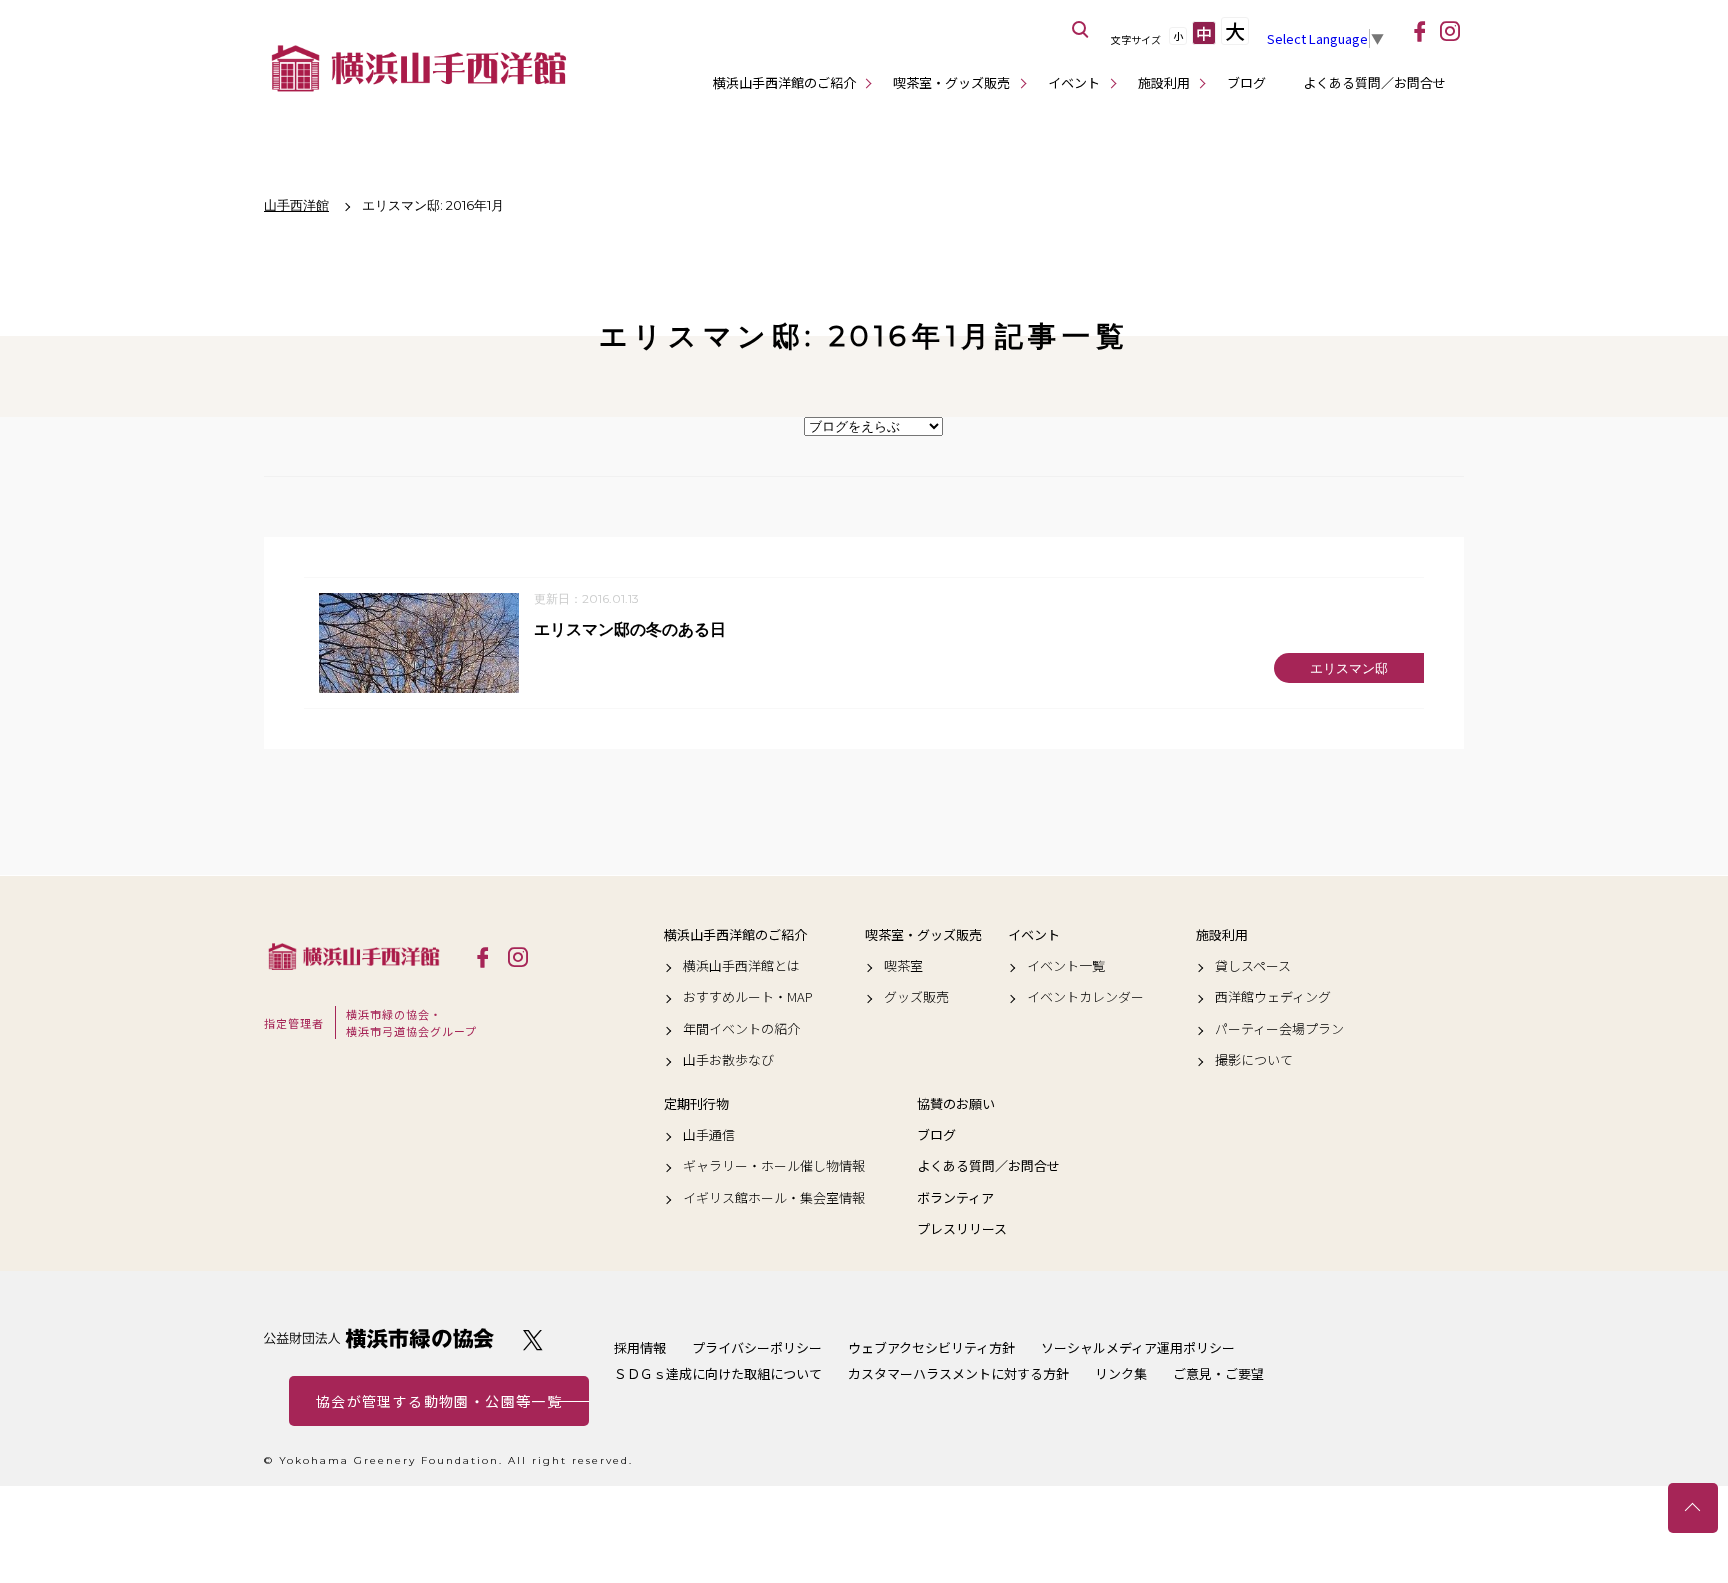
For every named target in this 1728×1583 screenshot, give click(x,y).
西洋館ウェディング (1273, 997)
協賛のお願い (956, 1104)
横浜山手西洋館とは (741, 966)
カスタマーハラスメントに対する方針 (958, 1373)
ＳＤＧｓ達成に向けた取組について (718, 1373)
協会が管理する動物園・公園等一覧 (439, 1401)
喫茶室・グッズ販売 (951, 82)
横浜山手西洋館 (354, 956)
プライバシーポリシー (757, 1347)
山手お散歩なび (728, 1060)
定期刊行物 (696, 1104)
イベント (1074, 82)
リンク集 (1121, 1373)
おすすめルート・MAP (748, 997)
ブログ (1246, 82)
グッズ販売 (916, 997)
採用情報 (640, 1347)
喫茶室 (903, 966)
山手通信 (709, 1135)
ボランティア (955, 1198)
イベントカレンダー (1085, 997)
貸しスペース (1253, 966)
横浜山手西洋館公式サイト (419, 68)
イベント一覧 (1066, 966)
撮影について (1254, 1060)
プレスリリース (962, 1229)
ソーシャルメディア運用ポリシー (1138, 1347)
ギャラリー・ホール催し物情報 (774, 1166)
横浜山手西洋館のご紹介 (784, 82)
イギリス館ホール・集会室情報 (774, 1198)
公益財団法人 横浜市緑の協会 (379, 1338)
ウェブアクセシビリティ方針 (931, 1347)
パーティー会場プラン (1279, 1029)
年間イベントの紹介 (741, 1029)
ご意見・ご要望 (1218, 1373)
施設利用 (1164, 82)
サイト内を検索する (1081, 30)
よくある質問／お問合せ (1374, 82)
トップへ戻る (1693, 1508)
